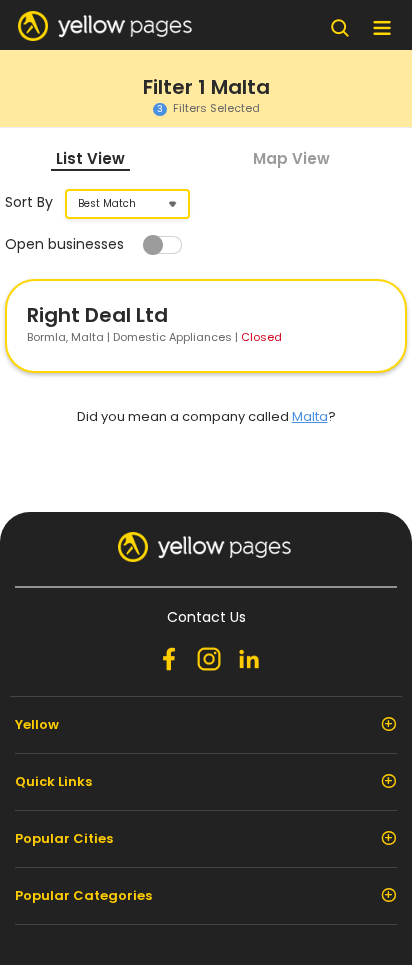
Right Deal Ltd (97, 315)
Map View (291, 158)
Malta (310, 416)
